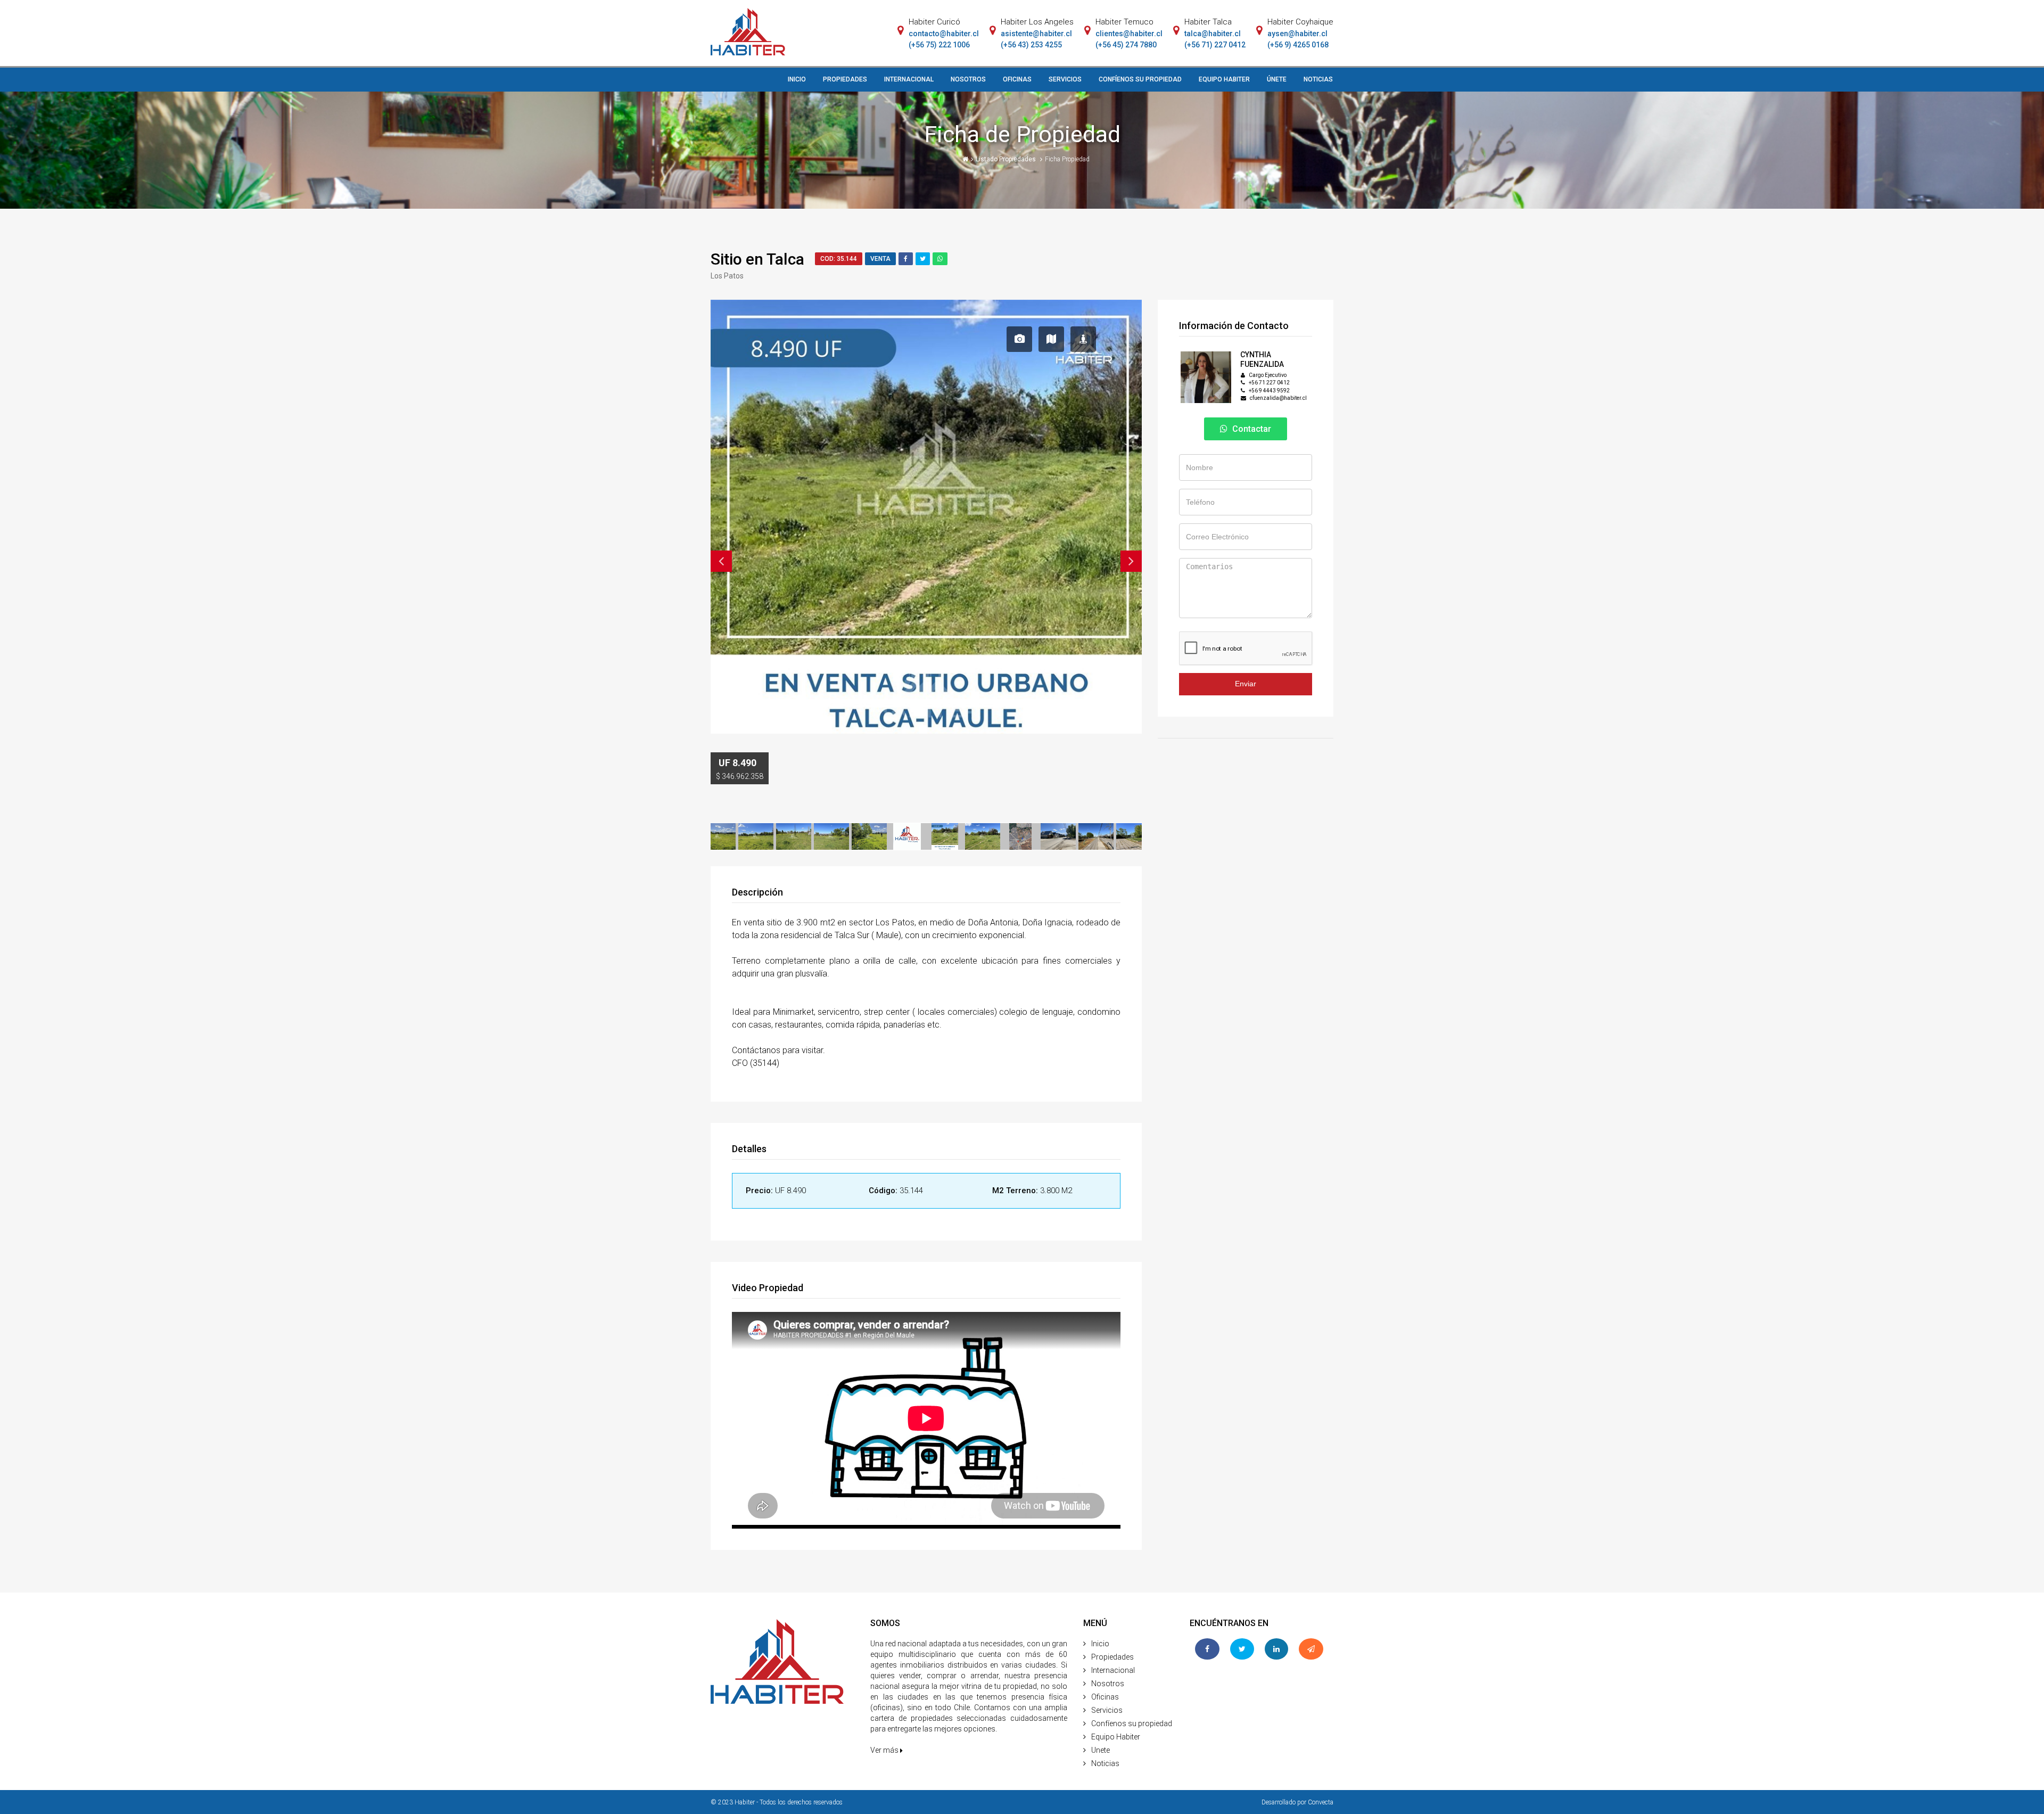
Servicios (1107, 1710)
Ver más (885, 1750)
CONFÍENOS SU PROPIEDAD (1140, 79)
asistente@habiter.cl (1036, 34)
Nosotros (1108, 1684)
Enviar (1246, 684)
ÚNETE (1277, 79)
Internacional (1113, 1670)
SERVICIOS (1065, 79)
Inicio (1100, 1644)
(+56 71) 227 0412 (1215, 45)
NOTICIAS (1318, 79)
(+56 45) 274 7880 (1126, 45)
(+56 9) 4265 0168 (1298, 45)
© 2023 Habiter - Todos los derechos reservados (777, 1802)
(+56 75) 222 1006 (939, 45)
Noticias (1105, 1763)
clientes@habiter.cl (1129, 34)
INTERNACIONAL (909, 79)
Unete (1101, 1750)
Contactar (1251, 429)
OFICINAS (1017, 79)
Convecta (1321, 1802)
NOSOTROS (968, 79)
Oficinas (1105, 1697)
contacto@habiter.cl (944, 34)
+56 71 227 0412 (1269, 383)
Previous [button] (721, 561)
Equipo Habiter (1116, 1737)
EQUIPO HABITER (1224, 79)
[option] (926, 414)
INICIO (797, 79)
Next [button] (1131, 561)
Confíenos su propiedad (1132, 1723)
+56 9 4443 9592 (1269, 391)
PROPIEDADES (845, 79)
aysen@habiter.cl (1297, 34)
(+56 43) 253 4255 (1031, 45)
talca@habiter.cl (1213, 34)
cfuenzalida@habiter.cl (1278, 398)
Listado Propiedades (1007, 159)
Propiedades (1112, 1657)
